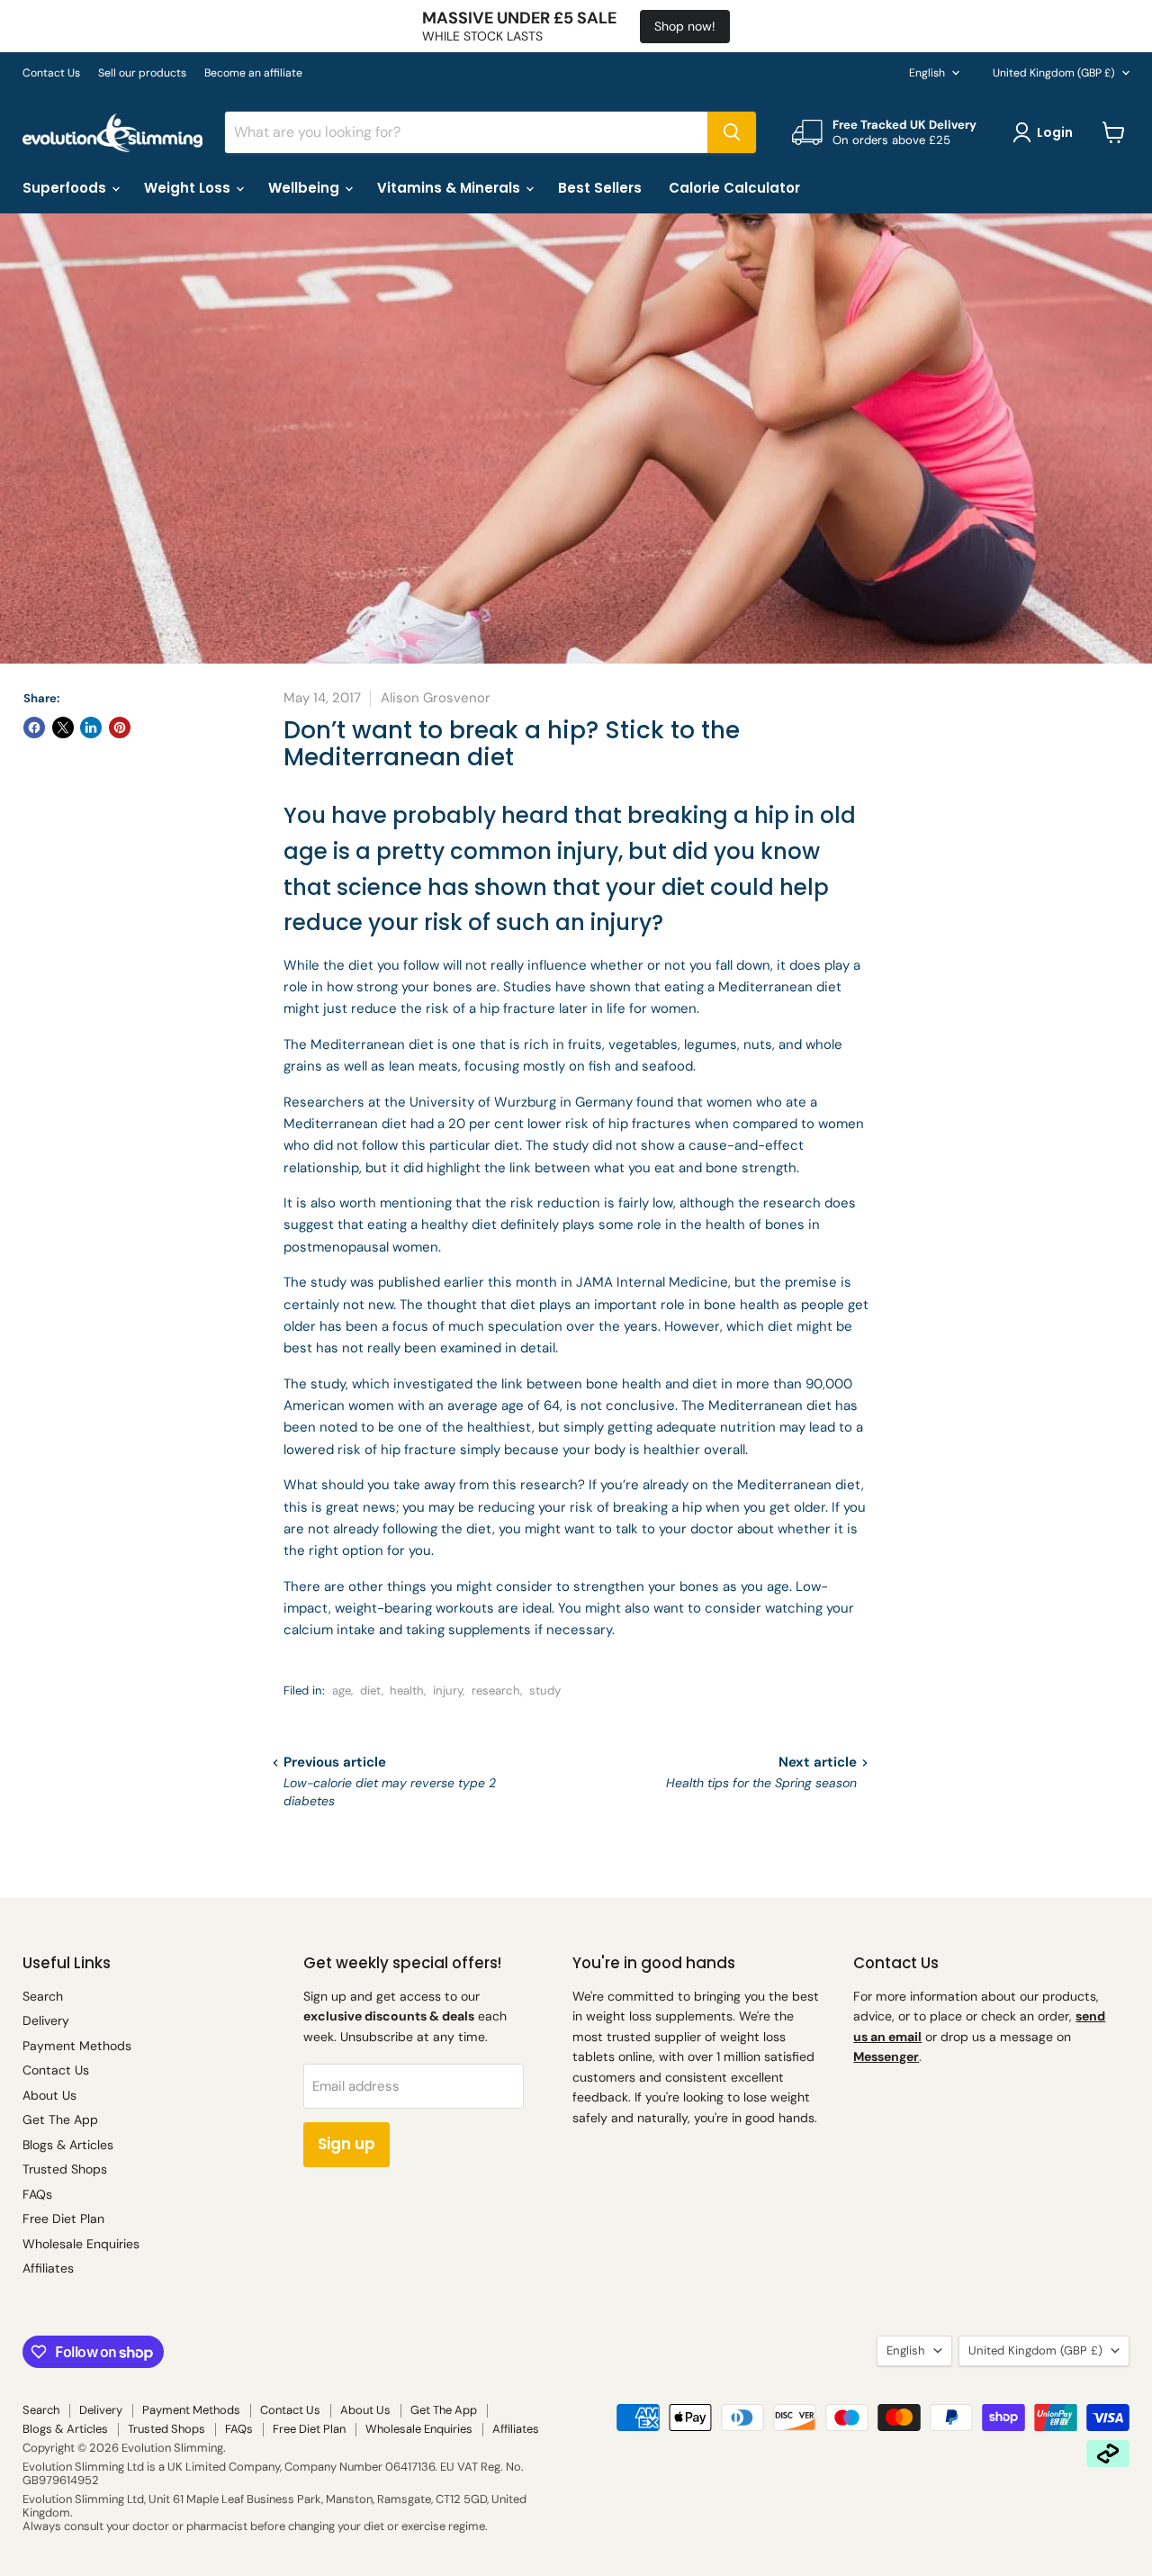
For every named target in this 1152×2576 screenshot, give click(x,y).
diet (371, 1690)
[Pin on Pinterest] (120, 728)
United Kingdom (1054, 73)
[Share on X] (63, 728)
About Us (49, 2095)
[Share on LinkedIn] (91, 728)
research (496, 1690)
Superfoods (66, 188)
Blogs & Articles (68, 2145)
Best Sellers (600, 188)
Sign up (346, 2144)
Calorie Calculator (734, 188)
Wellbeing (306, 188)
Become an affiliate (253, 73)
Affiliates (48, 2268)
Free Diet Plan (63, 2219)
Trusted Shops (65, 2169)
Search (43, 1996)
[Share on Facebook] (34, 728)
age (342, 1690)
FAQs (37, 2194)
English (927, 73)
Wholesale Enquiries (81, 2244)
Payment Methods (77, 2046)
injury (448, 1690)
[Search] (732, 132)
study (545, 1690)
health (407, 1690)
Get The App (60, 2120)
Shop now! (685, 26)
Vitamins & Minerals (450, 188)
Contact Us (51, 73)
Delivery (46, 2020)
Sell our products (142, 73)
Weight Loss (189, 188)
